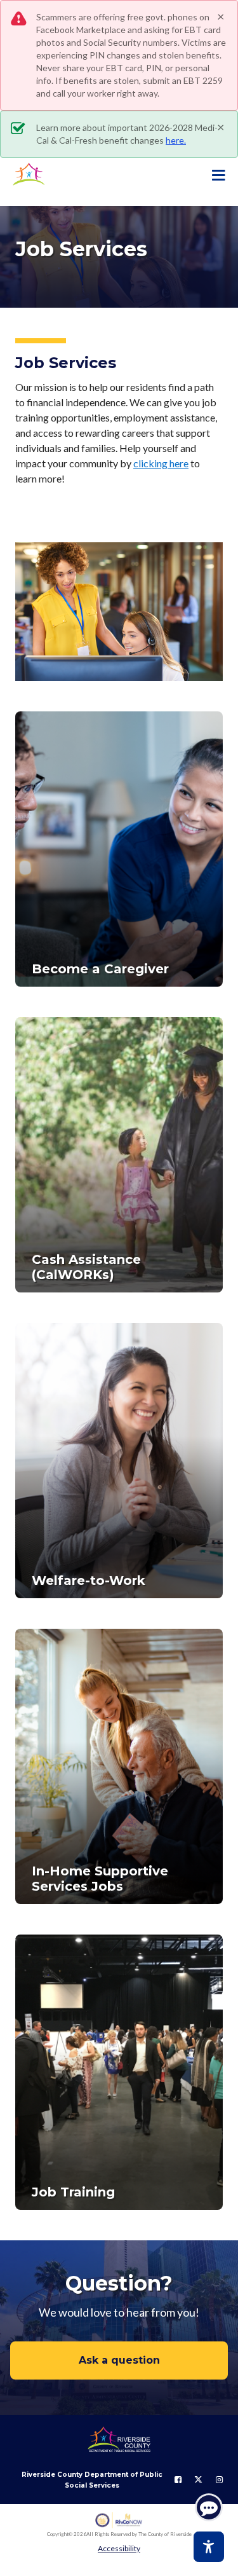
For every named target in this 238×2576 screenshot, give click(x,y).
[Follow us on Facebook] (178, 2480)
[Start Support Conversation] (209, 2507)
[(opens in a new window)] (119, 2520)
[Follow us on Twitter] (198, 2480)
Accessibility (119, 2548)
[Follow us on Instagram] (219, 2480)
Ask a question (119, 2360)
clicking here (161, 463)
